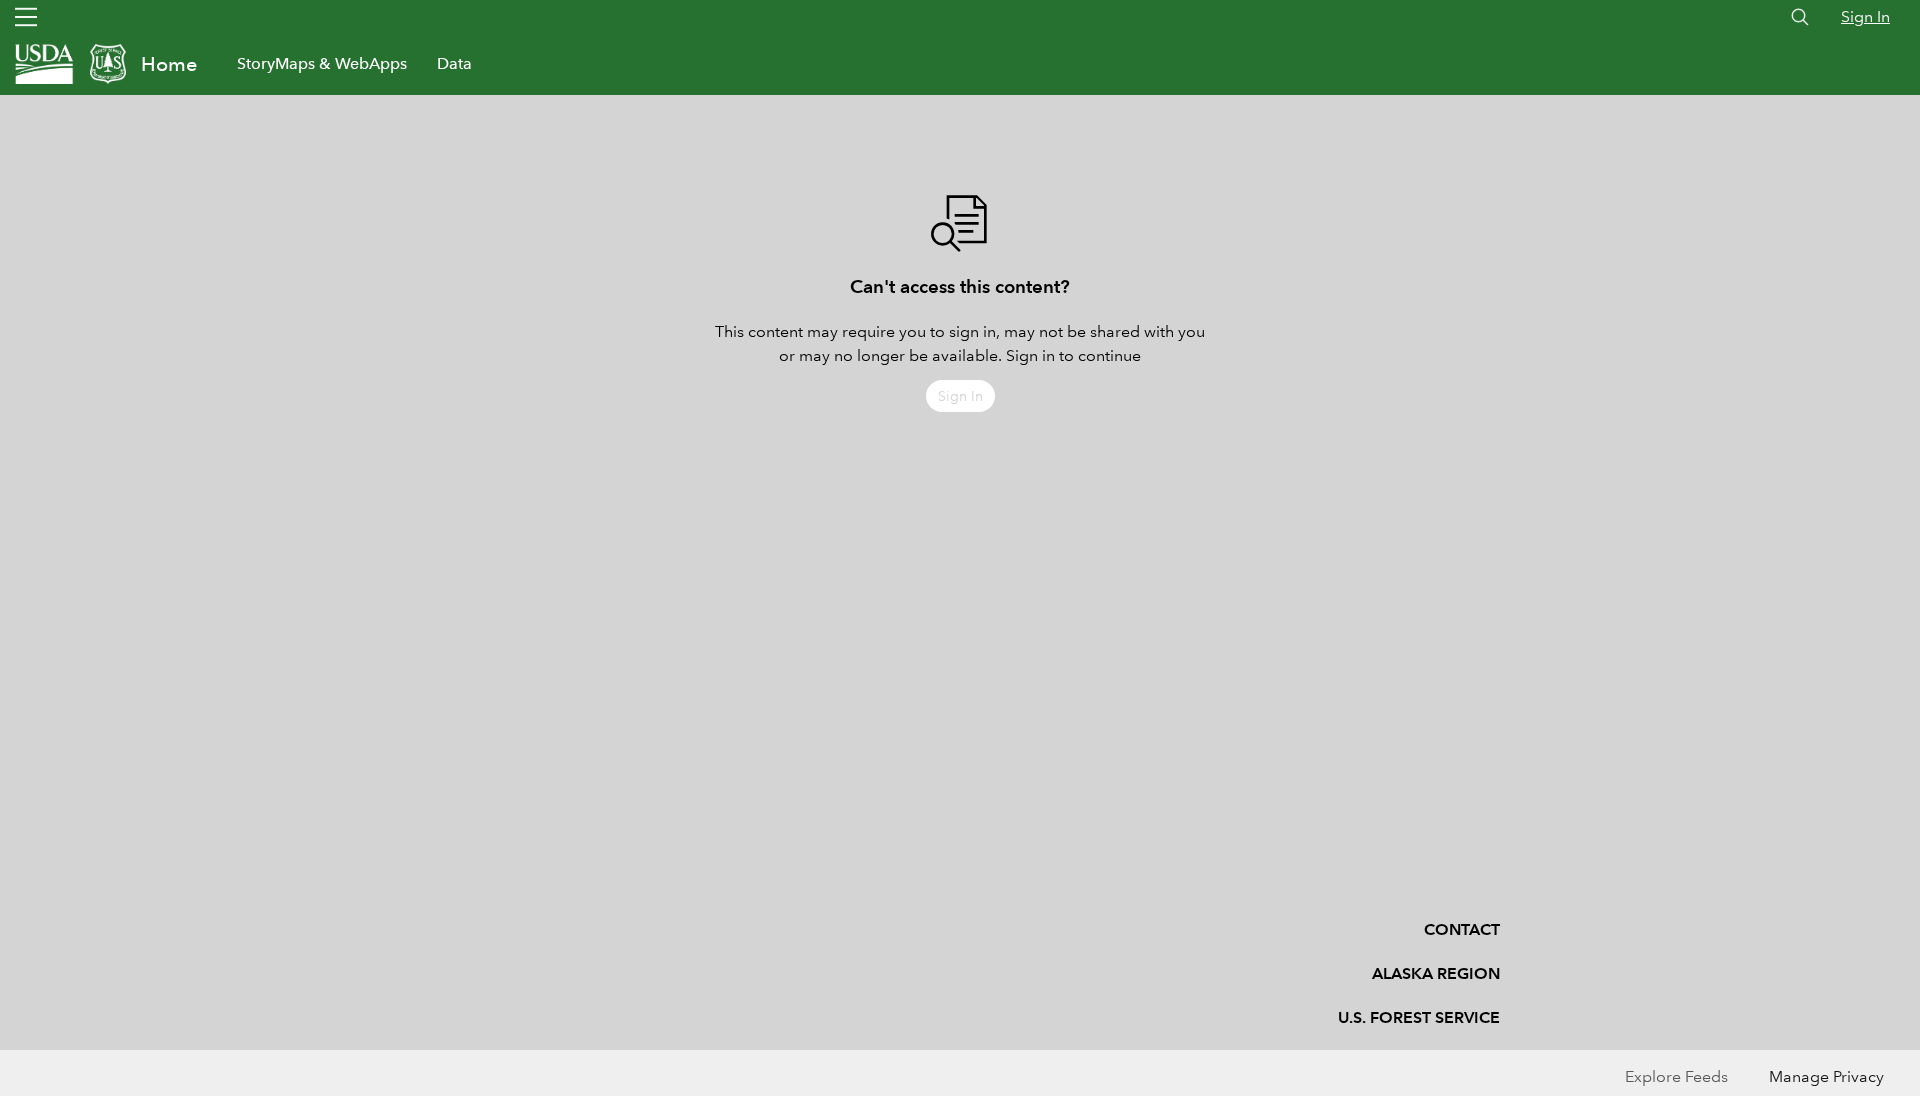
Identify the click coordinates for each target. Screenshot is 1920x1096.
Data (454, 63)
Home (169, 64)
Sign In (1865, 16)
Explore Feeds (1676, 1076)
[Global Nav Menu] (26, 17)
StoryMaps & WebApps (322, 63)
